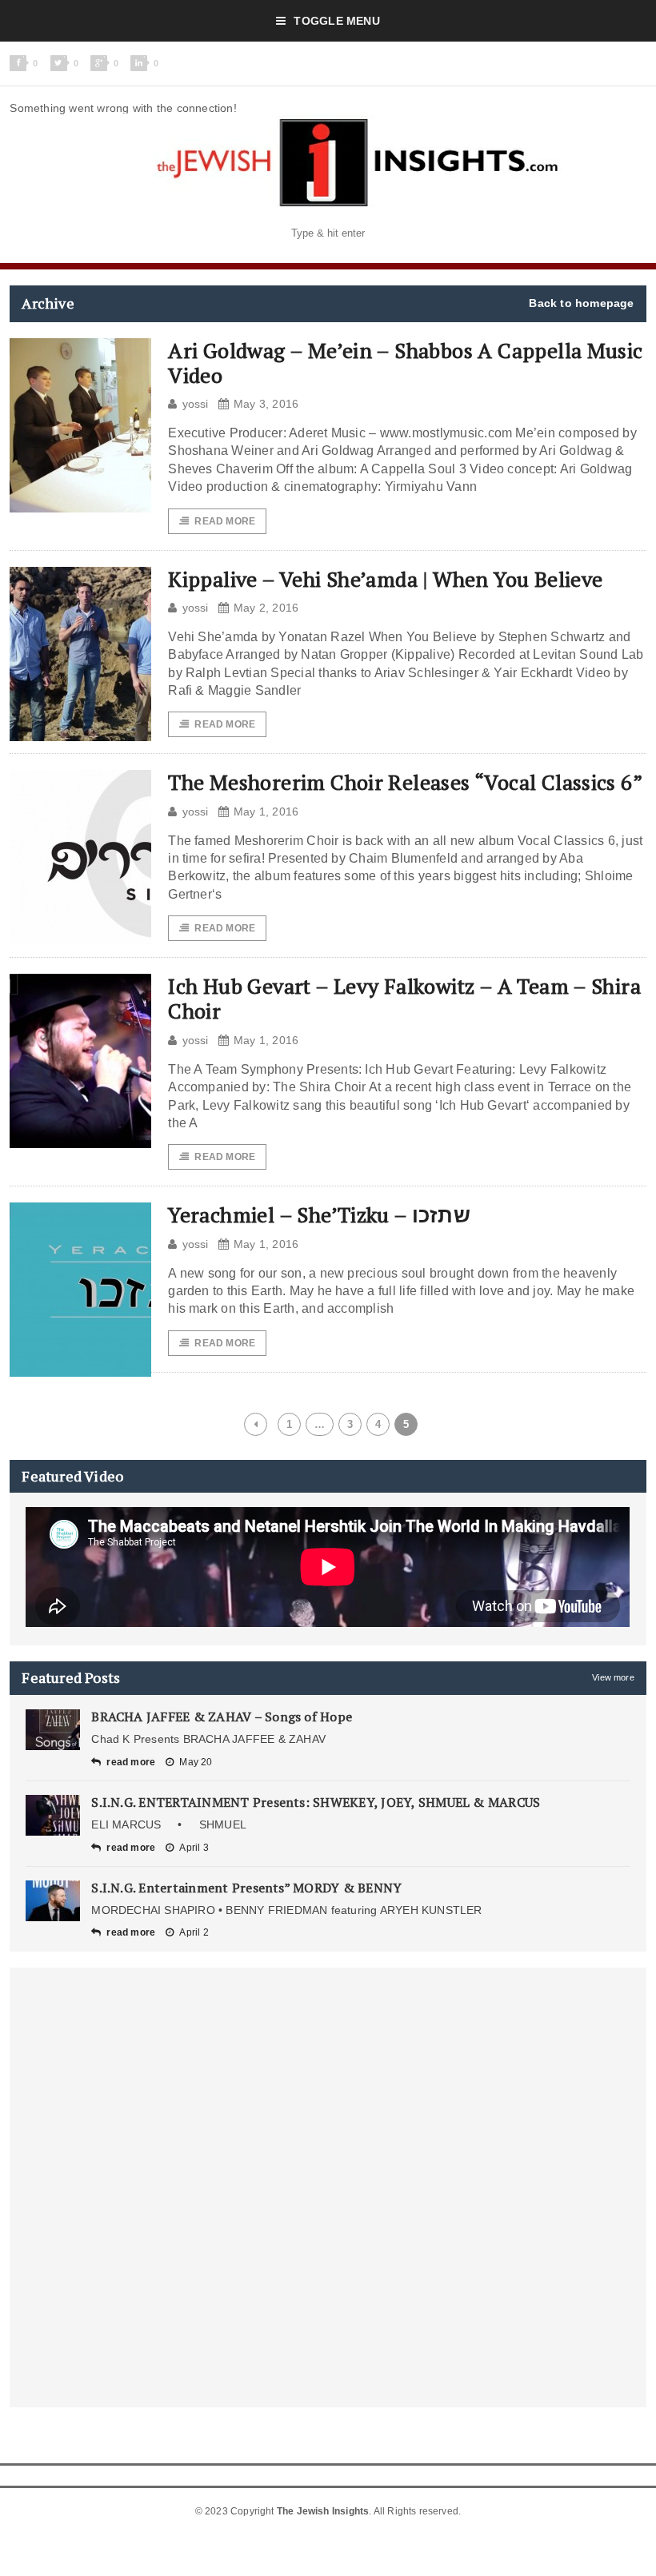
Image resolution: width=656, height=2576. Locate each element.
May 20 (196, 1762)
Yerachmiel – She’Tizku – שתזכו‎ (319, 1214)
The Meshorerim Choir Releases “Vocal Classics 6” (405, 782)
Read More (225, 521)
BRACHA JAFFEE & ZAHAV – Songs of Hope (222, 1717)
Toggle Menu (336, 21)
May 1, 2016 (266, 811)
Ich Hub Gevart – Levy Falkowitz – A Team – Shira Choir (404, 998)
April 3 (194, 1848)
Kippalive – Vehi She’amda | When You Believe (385, 579)
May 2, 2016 (266, 608)
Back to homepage (581, 303)
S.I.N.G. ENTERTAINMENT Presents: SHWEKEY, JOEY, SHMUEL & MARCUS (316, 1802)
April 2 (194, 1932)
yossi (195, 404)
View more (613, 1677)
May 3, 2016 (266, 404)
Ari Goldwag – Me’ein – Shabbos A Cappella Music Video (405, 363)
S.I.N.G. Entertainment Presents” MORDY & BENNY (246, 1888)
